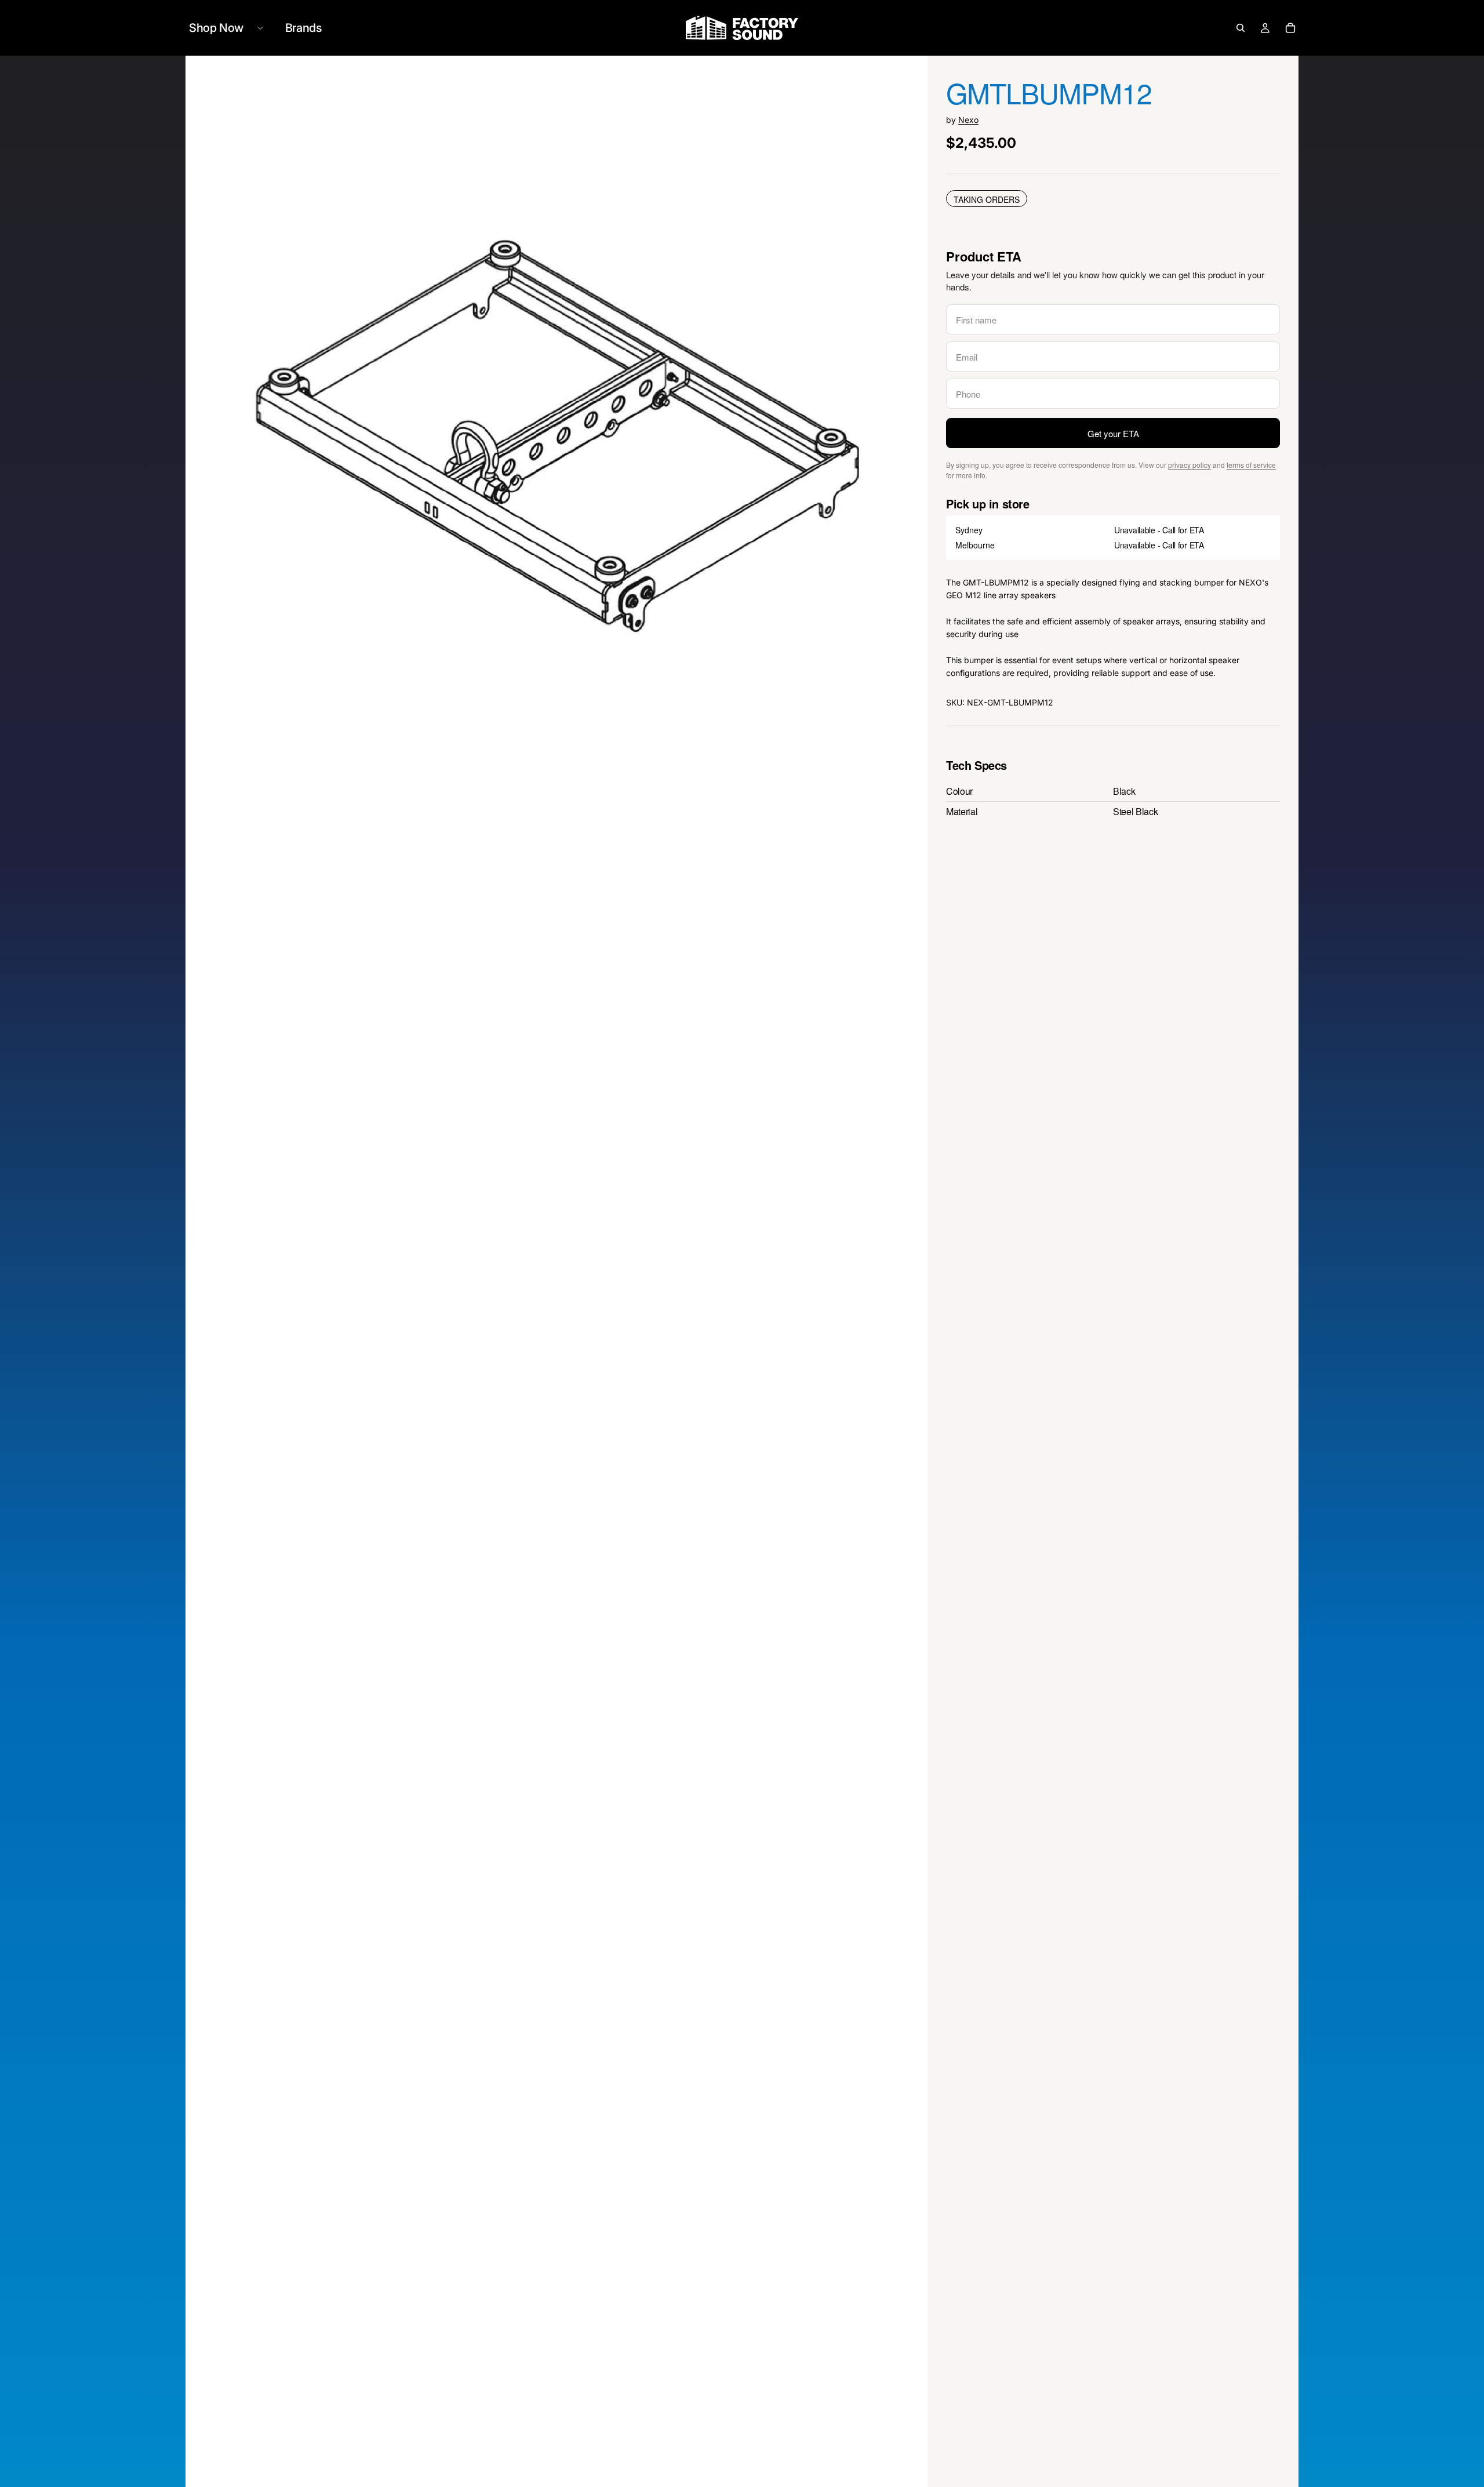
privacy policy (1190, 465)
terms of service (1251, 465)
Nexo (968, 120)
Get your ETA (1113, 433)
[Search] (1241, 28)
